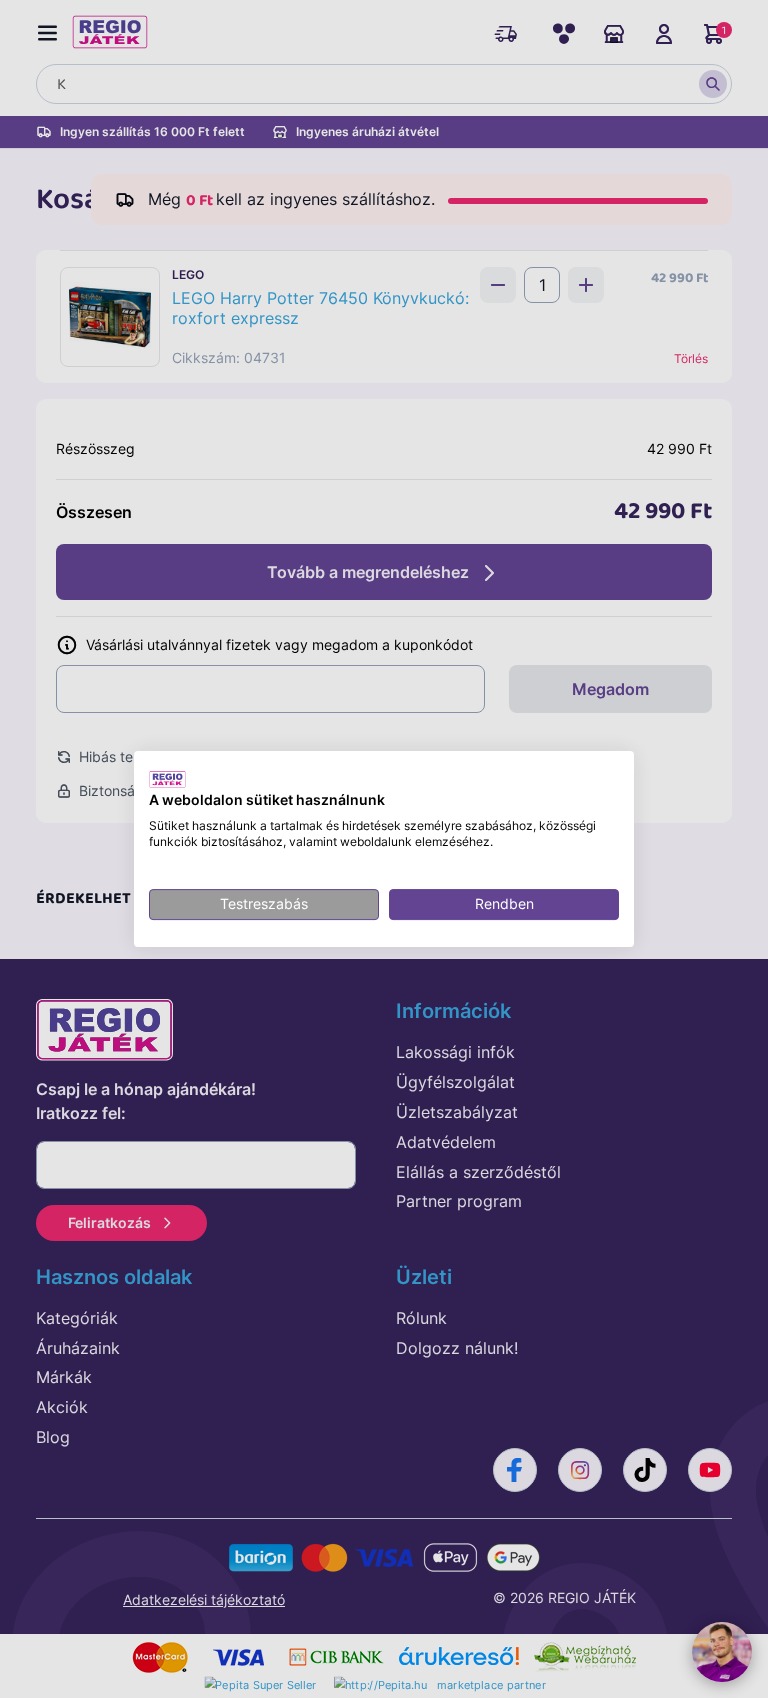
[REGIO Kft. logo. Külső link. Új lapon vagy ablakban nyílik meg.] (167, 779)
